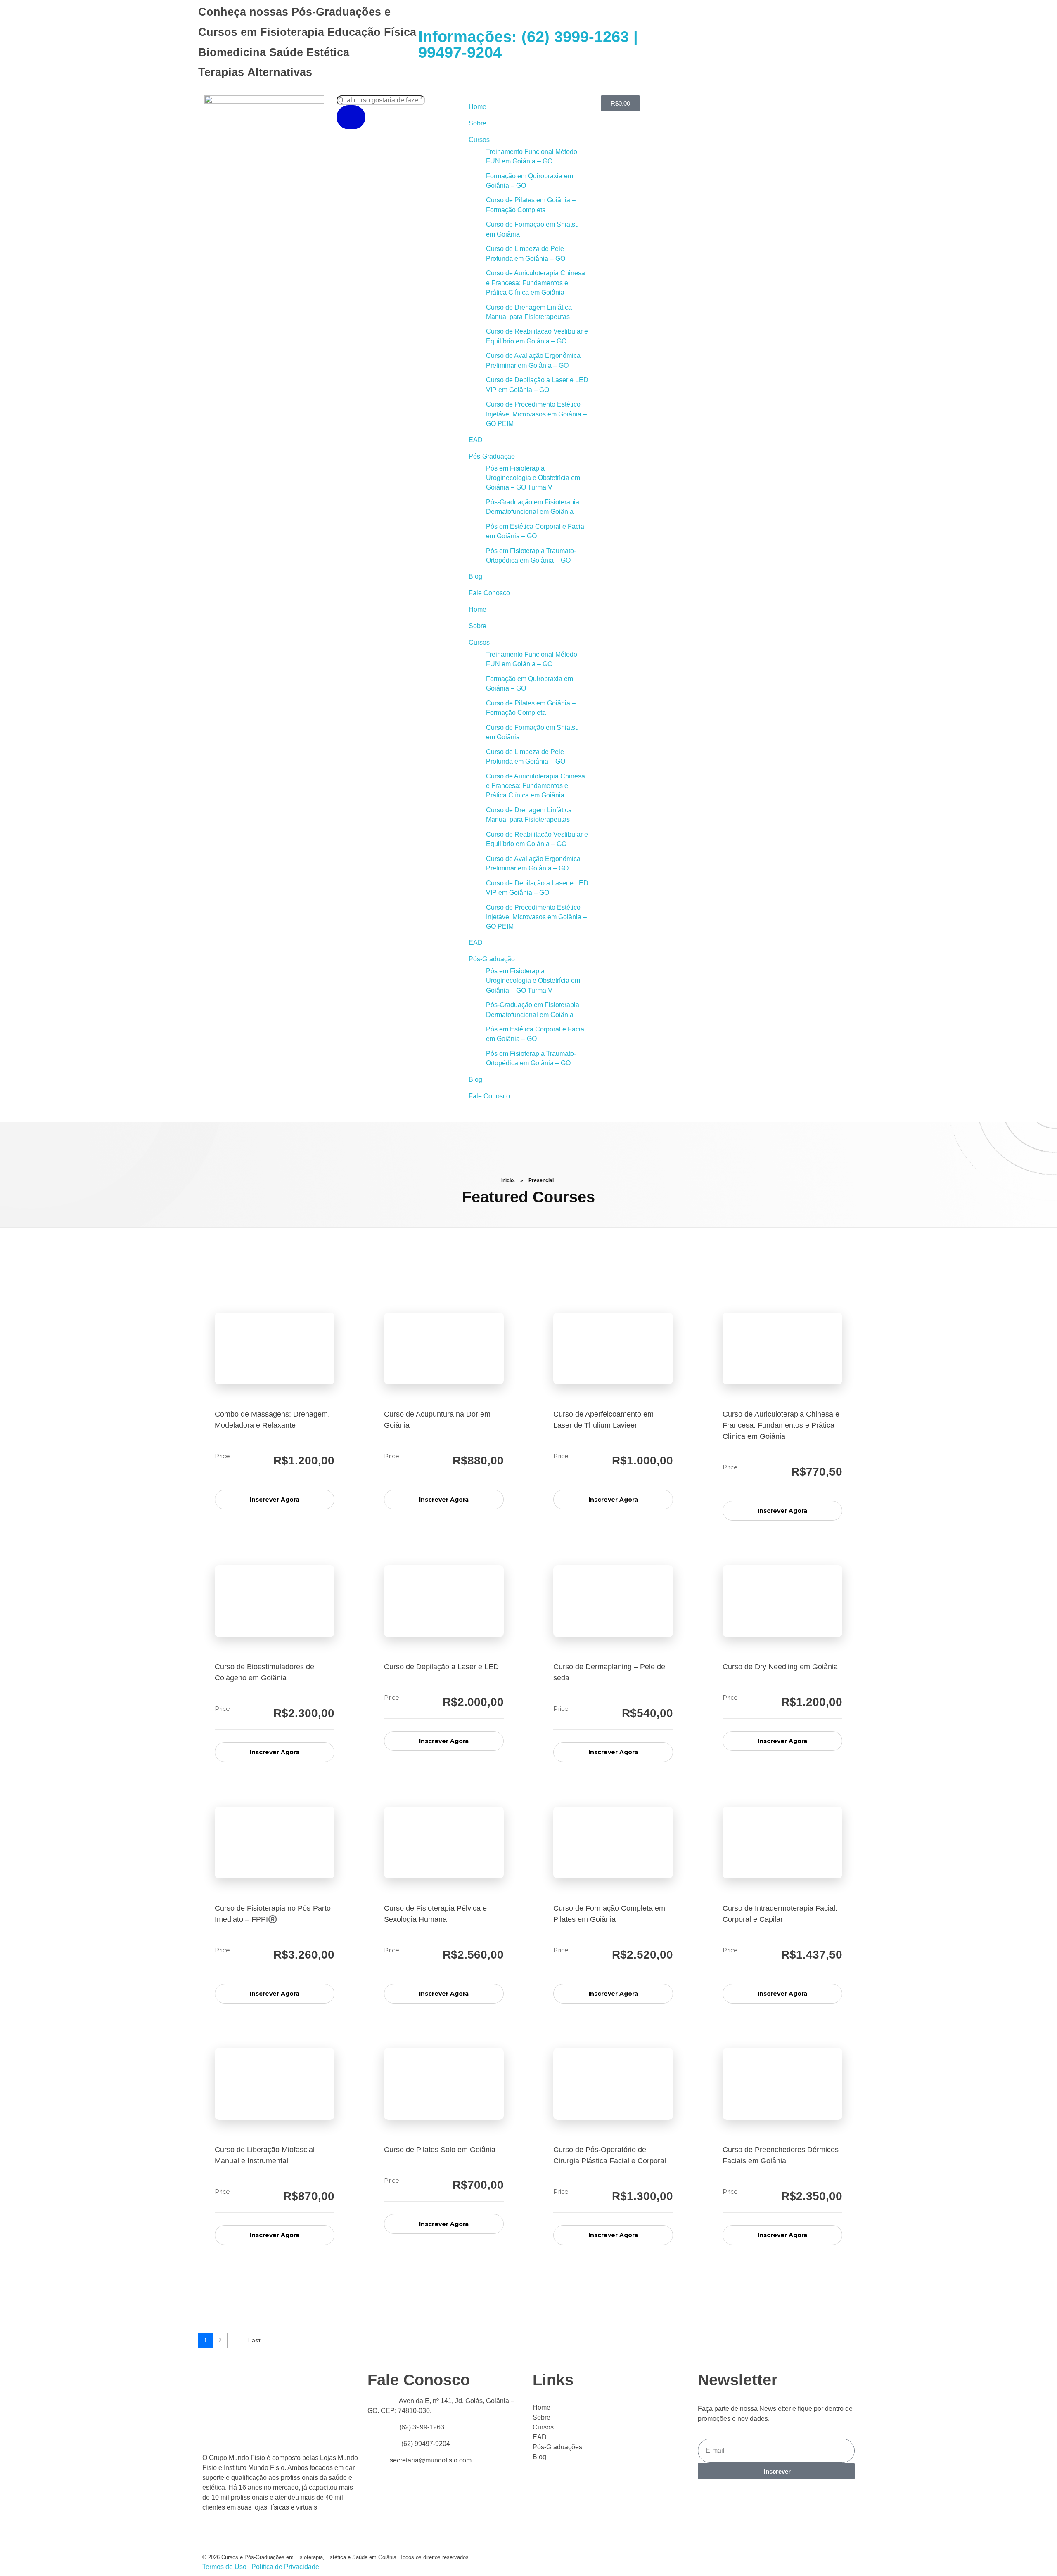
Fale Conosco (489, 593)
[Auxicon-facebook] (671, 43)
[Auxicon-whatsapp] (694, 43)
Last (254, 2341)
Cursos (479, 140)
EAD (476, 440)
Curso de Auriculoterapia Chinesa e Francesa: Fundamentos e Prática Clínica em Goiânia (536, 283)
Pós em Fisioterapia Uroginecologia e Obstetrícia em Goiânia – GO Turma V (533, 478)
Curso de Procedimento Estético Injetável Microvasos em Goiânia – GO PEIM (536, 414)
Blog (475, 576)
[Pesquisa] (351, 117)
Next (234, 2341)
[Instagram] (716, 43)
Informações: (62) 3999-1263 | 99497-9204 (528, 45)
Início (507, 1180)
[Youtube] (649, 43)
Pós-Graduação (492, 456)
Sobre (478, 123)
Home (478, 107)
